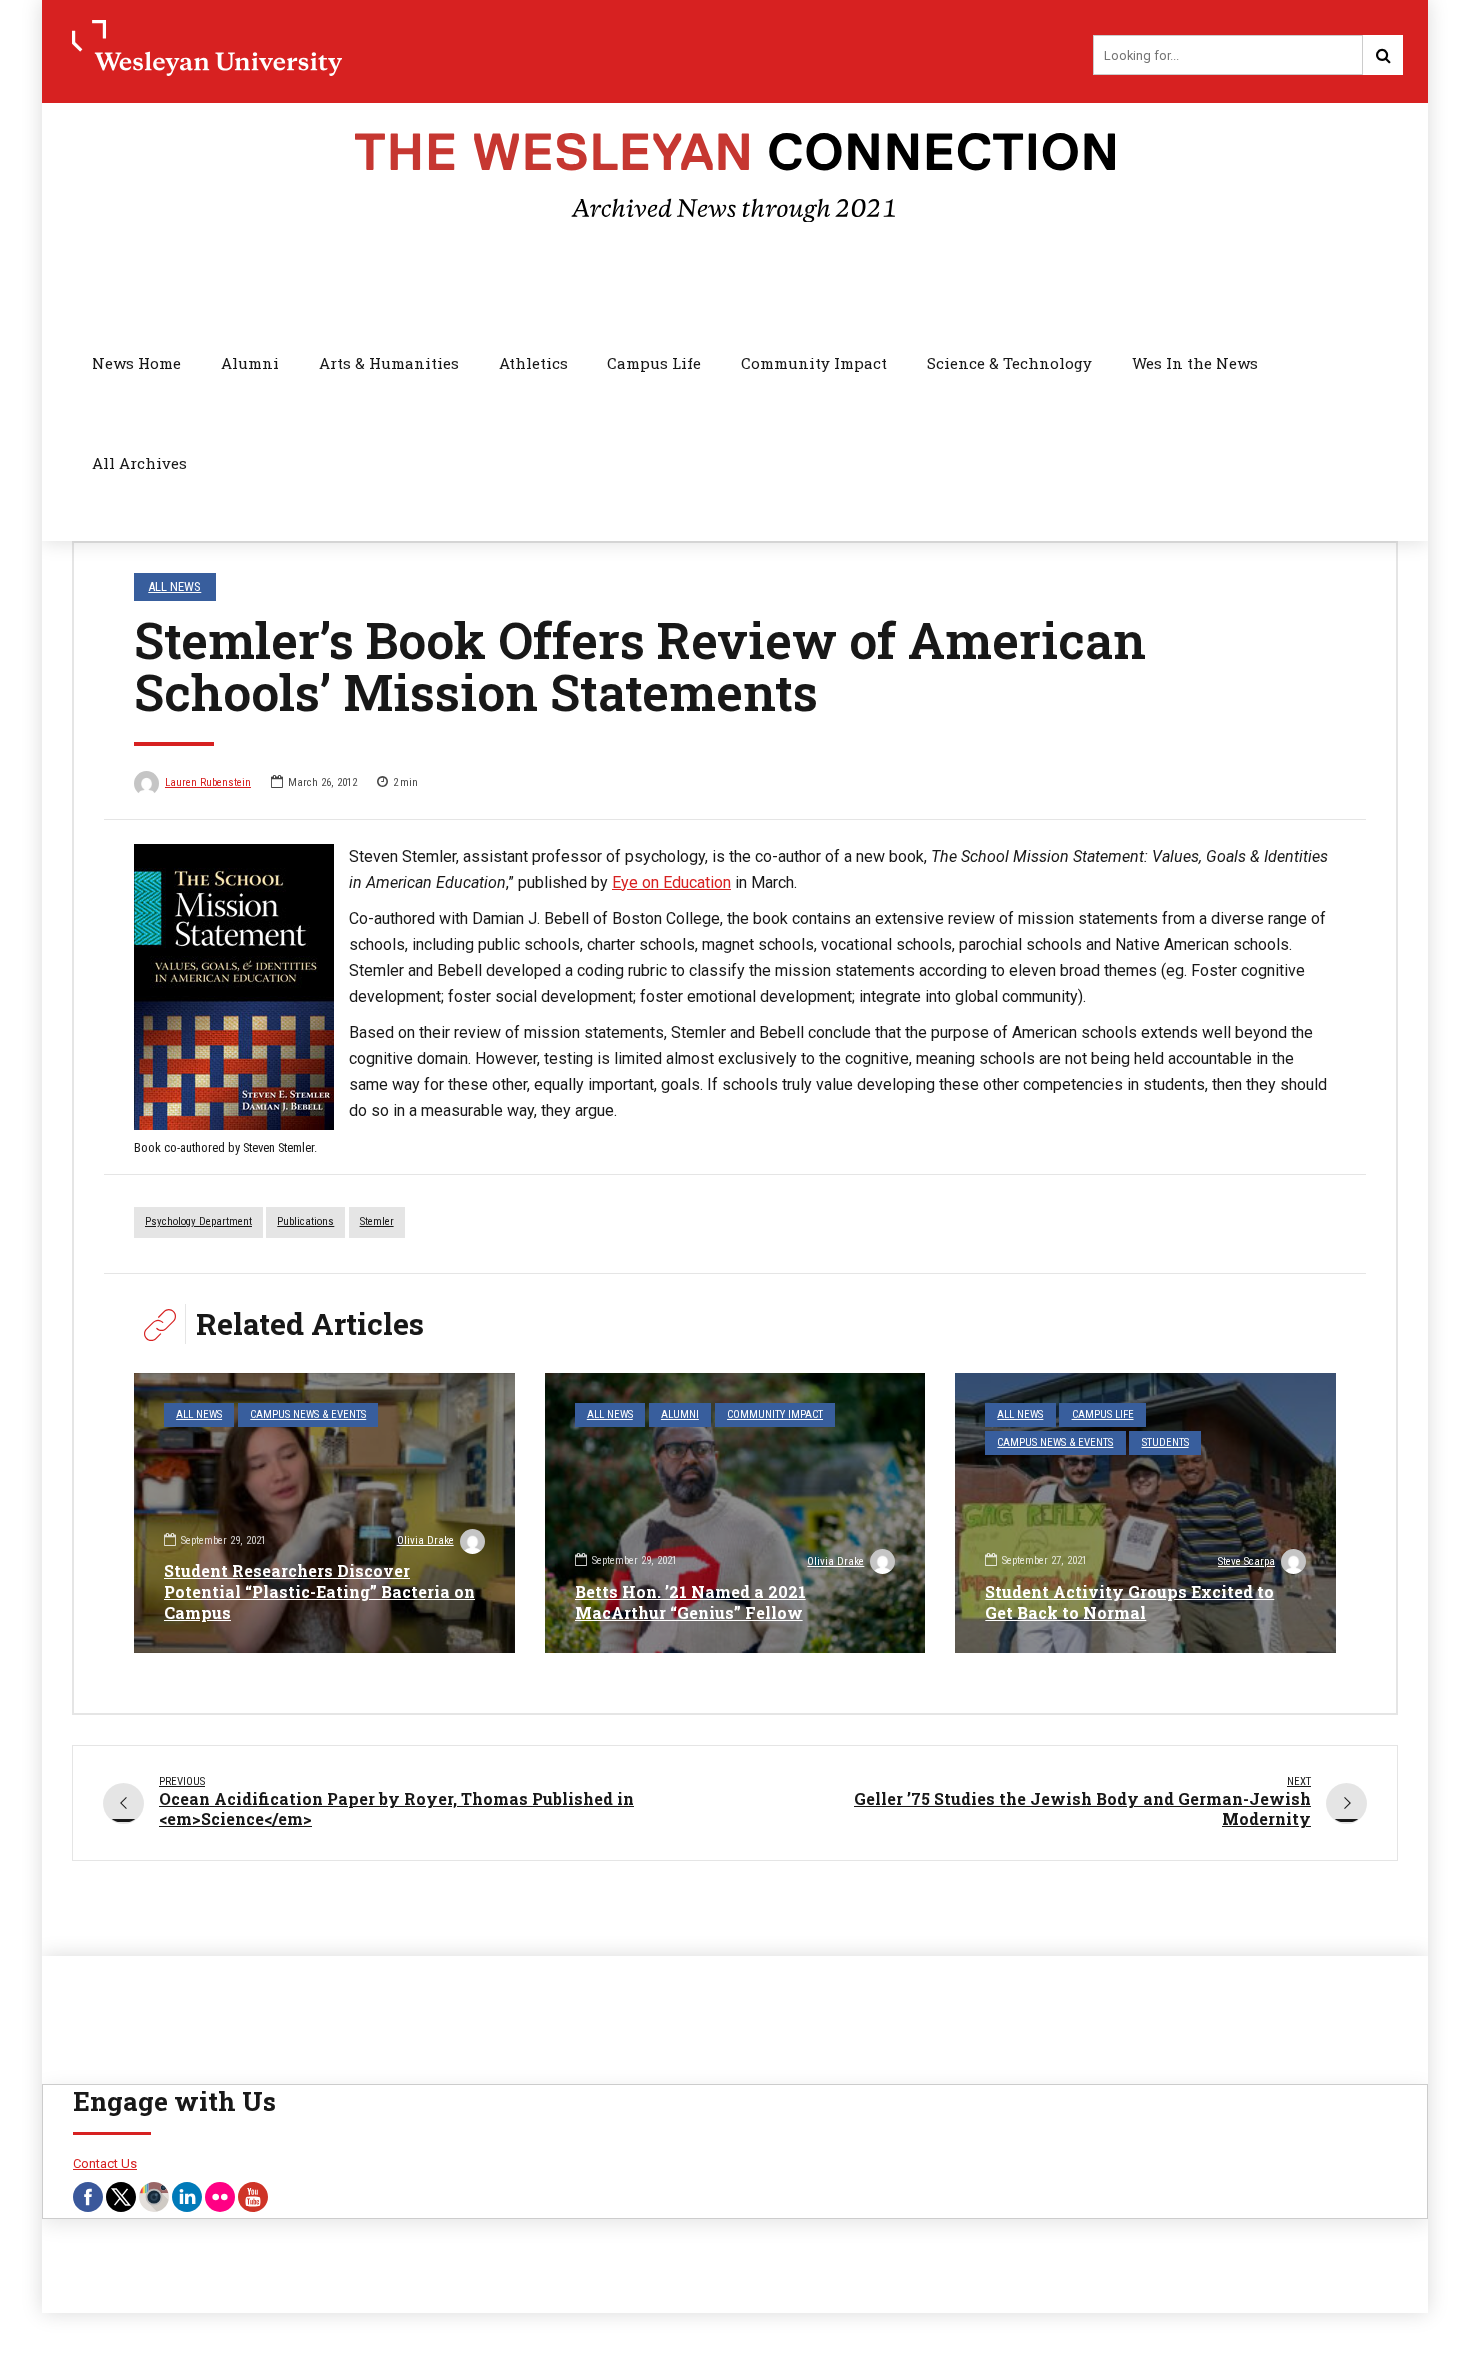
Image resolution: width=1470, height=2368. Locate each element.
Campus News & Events (308, 1414)
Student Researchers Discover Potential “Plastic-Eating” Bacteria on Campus (319, 1591)
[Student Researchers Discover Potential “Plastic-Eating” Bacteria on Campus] (324, 1513)
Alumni (250, 363)
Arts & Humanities (389, 363)
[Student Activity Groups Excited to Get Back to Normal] (1145, 1513)
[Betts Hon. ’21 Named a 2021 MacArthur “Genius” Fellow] (735, 1513)
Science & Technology (1009, 363)
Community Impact (814, 363)
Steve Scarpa (1246, 1561)
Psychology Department (198, 1221)
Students (1165, 1442)
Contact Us (105, 2163)
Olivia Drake (425, 1540)
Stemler (377, 1221)
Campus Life (654, 363)
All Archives (139, 463)
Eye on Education (671, 882)
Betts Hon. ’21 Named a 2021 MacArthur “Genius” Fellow (690, 1602)
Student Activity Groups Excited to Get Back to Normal (1129, 1602)
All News (174, 586)
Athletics (533, 363)
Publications (305, 1221)
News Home (136, 363)
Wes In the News (1195, 363)
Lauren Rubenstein (208, 782)
